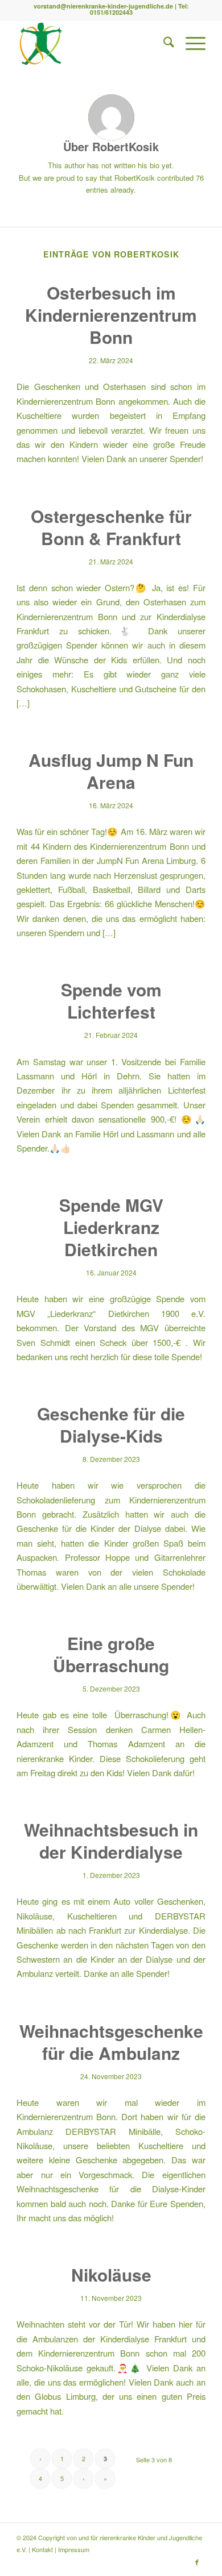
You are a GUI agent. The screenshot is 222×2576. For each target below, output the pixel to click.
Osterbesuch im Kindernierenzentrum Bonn (111, 315)
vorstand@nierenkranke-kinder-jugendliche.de (103, 6)
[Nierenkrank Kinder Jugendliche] (92, 43)
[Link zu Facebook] (197, 2562)
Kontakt (42, 2549)
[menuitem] (163, 43)
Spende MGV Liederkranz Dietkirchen (111, 1227)
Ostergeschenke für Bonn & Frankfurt (111, 527)
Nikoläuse (111, 2274)
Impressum (74, 2549)
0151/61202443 (111, 12)
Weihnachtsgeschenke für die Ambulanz (111, 2042)
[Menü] (190, 43)
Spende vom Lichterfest (111, 1000)
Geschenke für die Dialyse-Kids (111, 1424)
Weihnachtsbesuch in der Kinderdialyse (111, 1840)
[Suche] (163, 43)
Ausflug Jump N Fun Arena (111, 771)
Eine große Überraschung (111, 1654)
